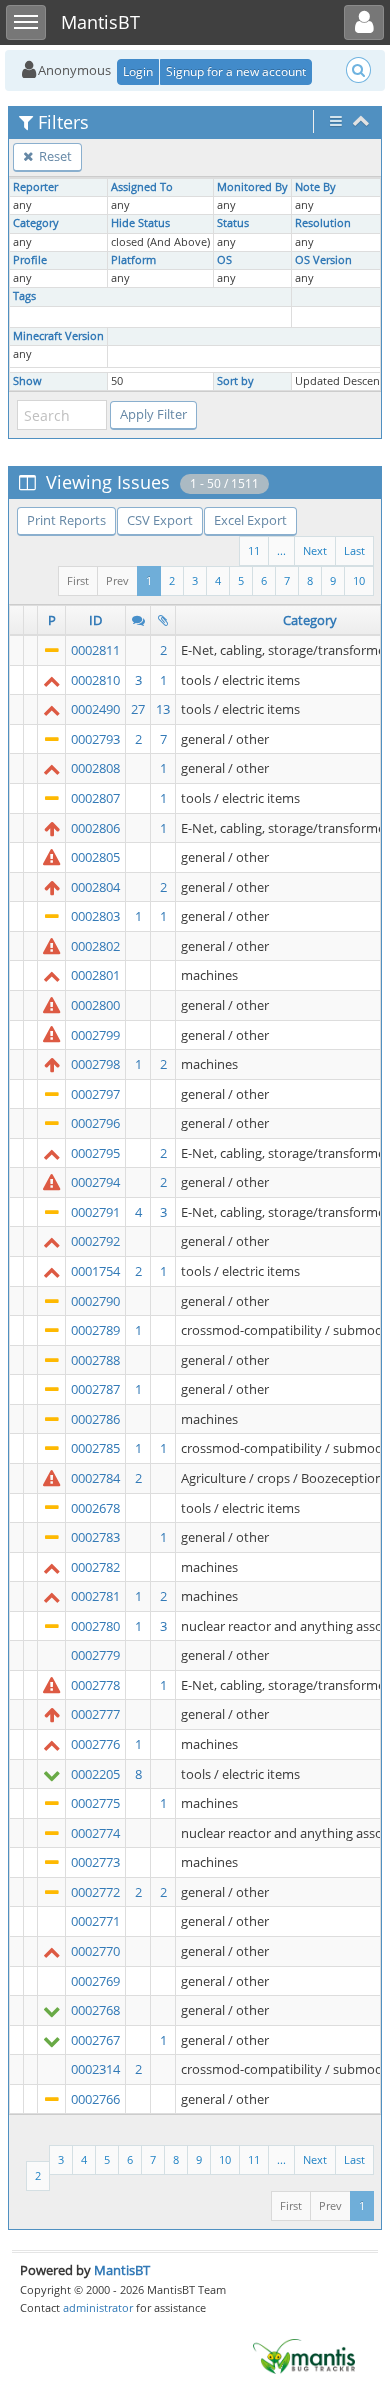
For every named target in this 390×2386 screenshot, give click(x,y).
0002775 (95, 1803)
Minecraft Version (58, 336)
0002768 (95, 2010)
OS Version (323, 260)
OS (224, 260)
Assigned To (142, 187)
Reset (54, 156)
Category (36, 223)
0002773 (95, 1862)
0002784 (95, 1478)
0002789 (95, 1330)
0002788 (95, 1360)
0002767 (95, 2040)
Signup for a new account (236, 71)
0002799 (95, 1035)
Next (315, 550)
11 (254, 550)
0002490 (95, 709)
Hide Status (140, 223)
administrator (98, 2307)
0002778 (95, 1685)
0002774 (95, 1833)
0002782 (95, 1567)
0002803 (95, 916)
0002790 (95, 1301)
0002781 (95, 1596)
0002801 (95, 975)
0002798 (95, 1064)
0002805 (95, 857)
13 (163, 709)
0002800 (95, 1005)
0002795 (95, 1153)
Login (138, 71)
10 (359, 580)
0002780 (95, 1626)
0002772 (95, 1892)
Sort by (235, 381)
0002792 (95, 1241)
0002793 (95, 739)
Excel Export (250, 520)
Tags (24, 296)
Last (354, 550)
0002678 (95, 1508)
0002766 (95, 2099)
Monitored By (252, 187)
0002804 (95, 887)
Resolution (323, 223)
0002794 (95, 1182)
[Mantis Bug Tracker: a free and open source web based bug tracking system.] (304, 2355)
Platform (133, 260)
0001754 (95, 1271)
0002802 (95, 946)
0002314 (95, 2069)
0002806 (95, 828)
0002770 (95, 1951)
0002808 (95, 768)
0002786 (95, 1419)
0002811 (95, 650)
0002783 (95, 1537)
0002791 (95, 1212)
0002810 (95, 680)
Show (27, 381)
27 (138, 709)
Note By (315, 187)
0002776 (95, 1744)
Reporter (35, 187)
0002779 (95, 1655)
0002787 (95, 1389)
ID (95, 620)
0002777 (95, 1714)
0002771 (95, 1921)
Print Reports (66, 520)
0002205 (95, 1774)
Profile (30, 260)
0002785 (95, 1448)
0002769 (95, 1981)
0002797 (95, 1094)
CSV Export (160, 520)
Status (233, 223)
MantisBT (122, 2270)
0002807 (95, 798)
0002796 (95, 1123)
